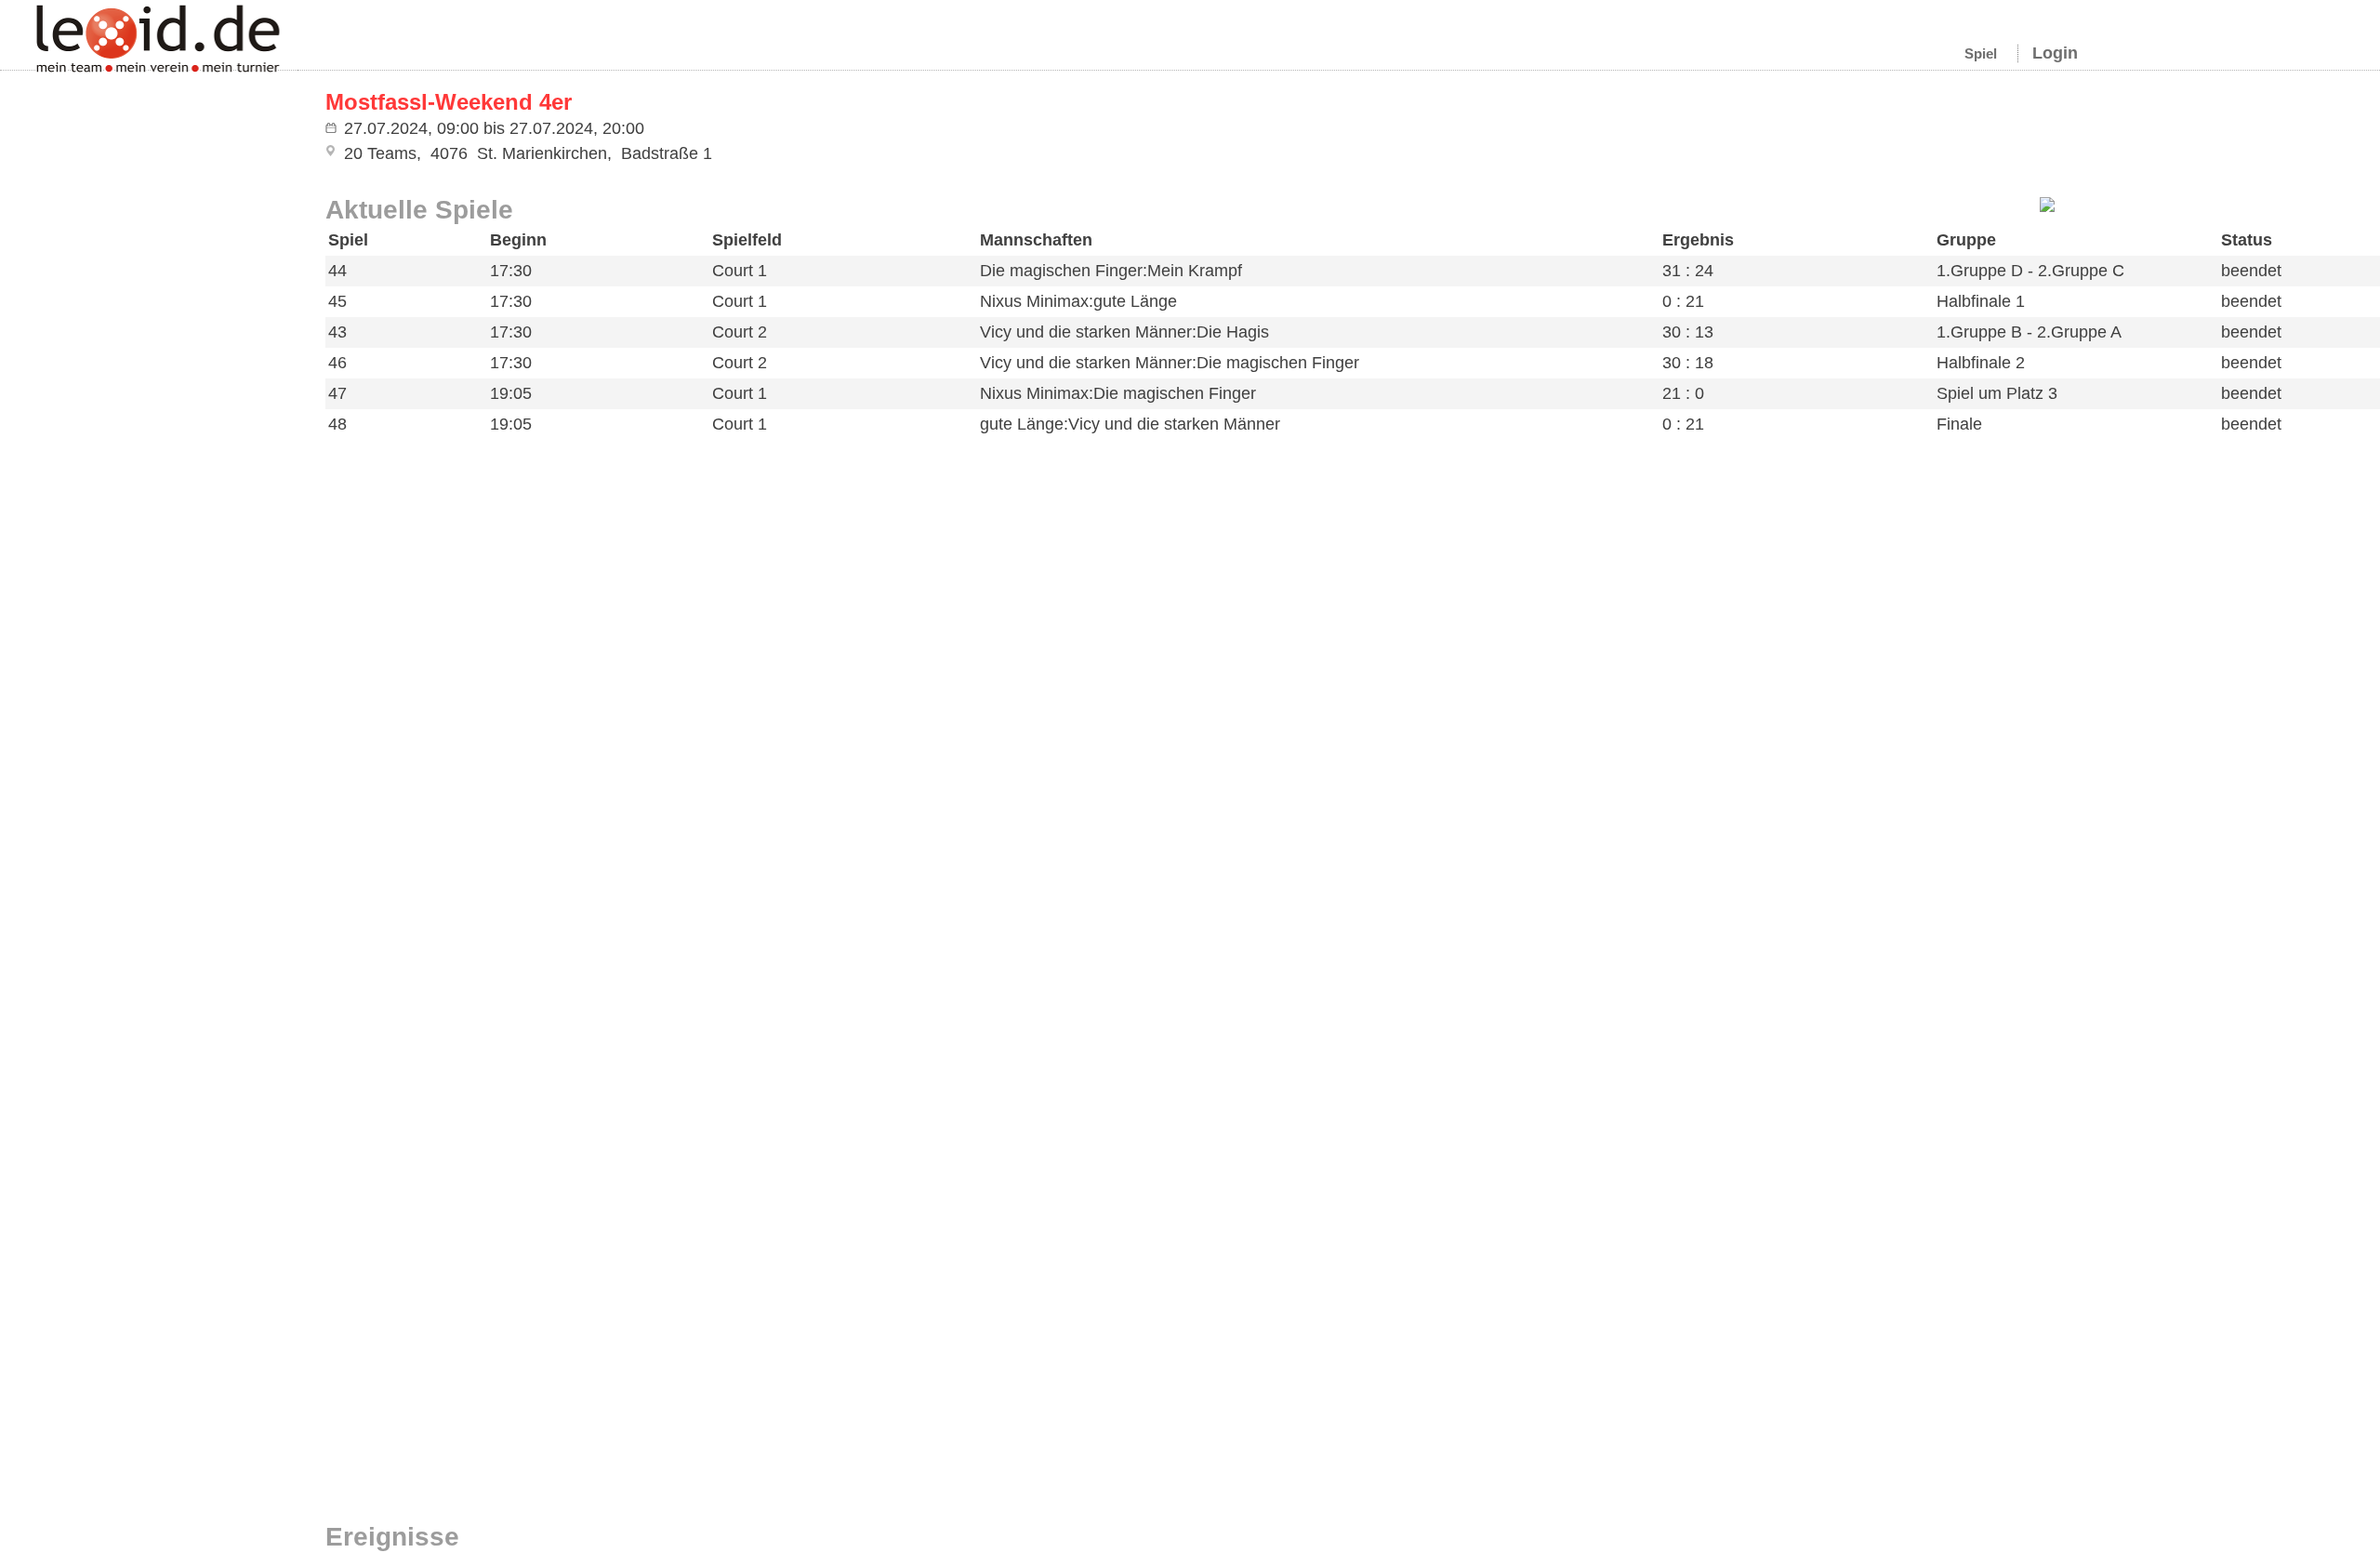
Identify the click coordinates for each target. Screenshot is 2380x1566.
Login (2055, 53)
